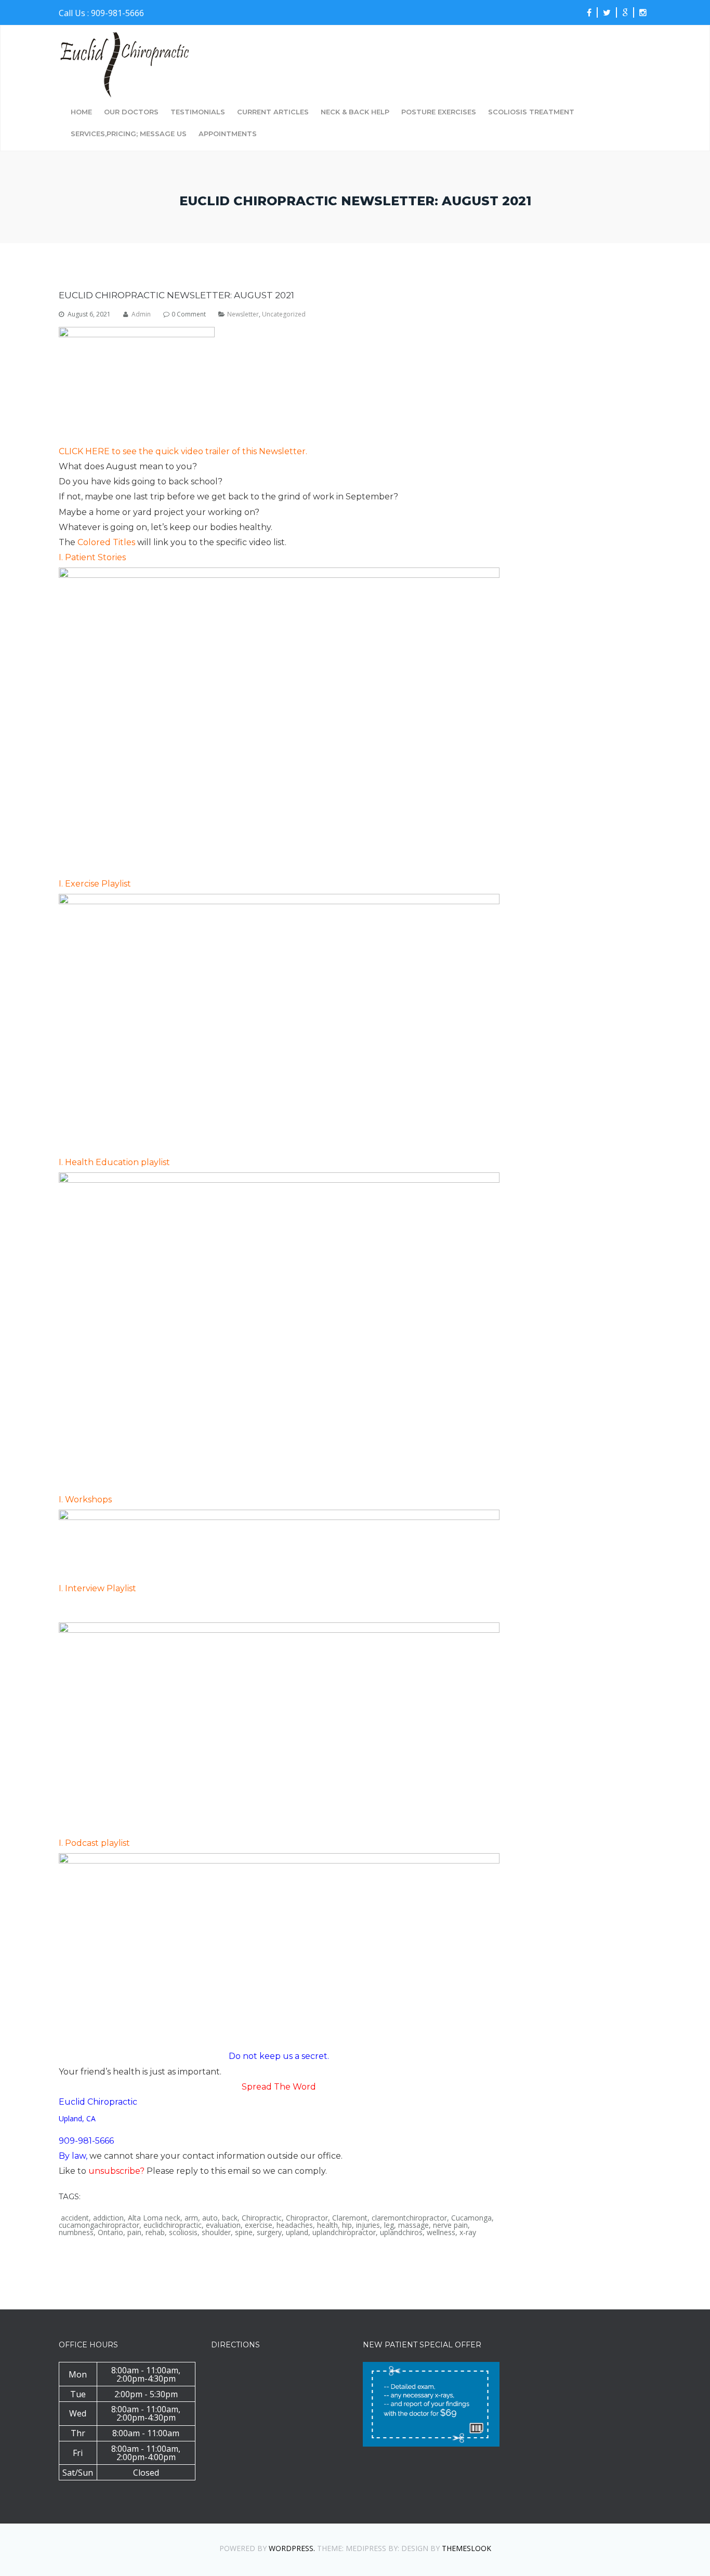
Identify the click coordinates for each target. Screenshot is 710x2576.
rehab (155, 2232)
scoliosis (183, 2232)
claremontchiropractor (409, 2218)
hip (347, 2225)
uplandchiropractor (344, 2232)
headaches (295, 2225)
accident (75, 2218)
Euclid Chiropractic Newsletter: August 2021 (176, 295)
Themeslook (466, 2548)
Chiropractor (307, 2218)
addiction (108, 2218)
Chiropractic (262, 2218)
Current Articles (273, 112)
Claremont (350, 2218)
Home (81, 112)
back (230, 2218)
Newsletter (243, 314)
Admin (141, 314)
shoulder (216, 2232)
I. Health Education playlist (114, 1162)
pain (134, 2232)
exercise (259, 2225)
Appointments (228, 134)
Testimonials (198, 112)
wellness (441, 2232)
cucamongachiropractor (99, 2225)
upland (297, 2232)
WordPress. (292, 2548)
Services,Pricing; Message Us (129, 134)
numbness (76, 2232)
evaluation (223, 2225)
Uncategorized (284, 314)
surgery (269, 2232)
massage (413, 2225)
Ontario (110, 2232)
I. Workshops (85, 1500)
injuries (368, 2225)
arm (191, 2218)
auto (210, 2218)
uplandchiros (401, 2232)
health (327, 2225)
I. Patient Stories (92, 557)
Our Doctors (131, 112)
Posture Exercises (439, 112)
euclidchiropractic (173, 2225)
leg (389, 2225)
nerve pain (450, 2225)
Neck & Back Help (355, 112)
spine (244, 2232)
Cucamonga (471, 2218)
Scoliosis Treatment (531, 112)
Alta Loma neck (154, 2218)
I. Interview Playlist (97, 1588)
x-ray (468, 2232)
